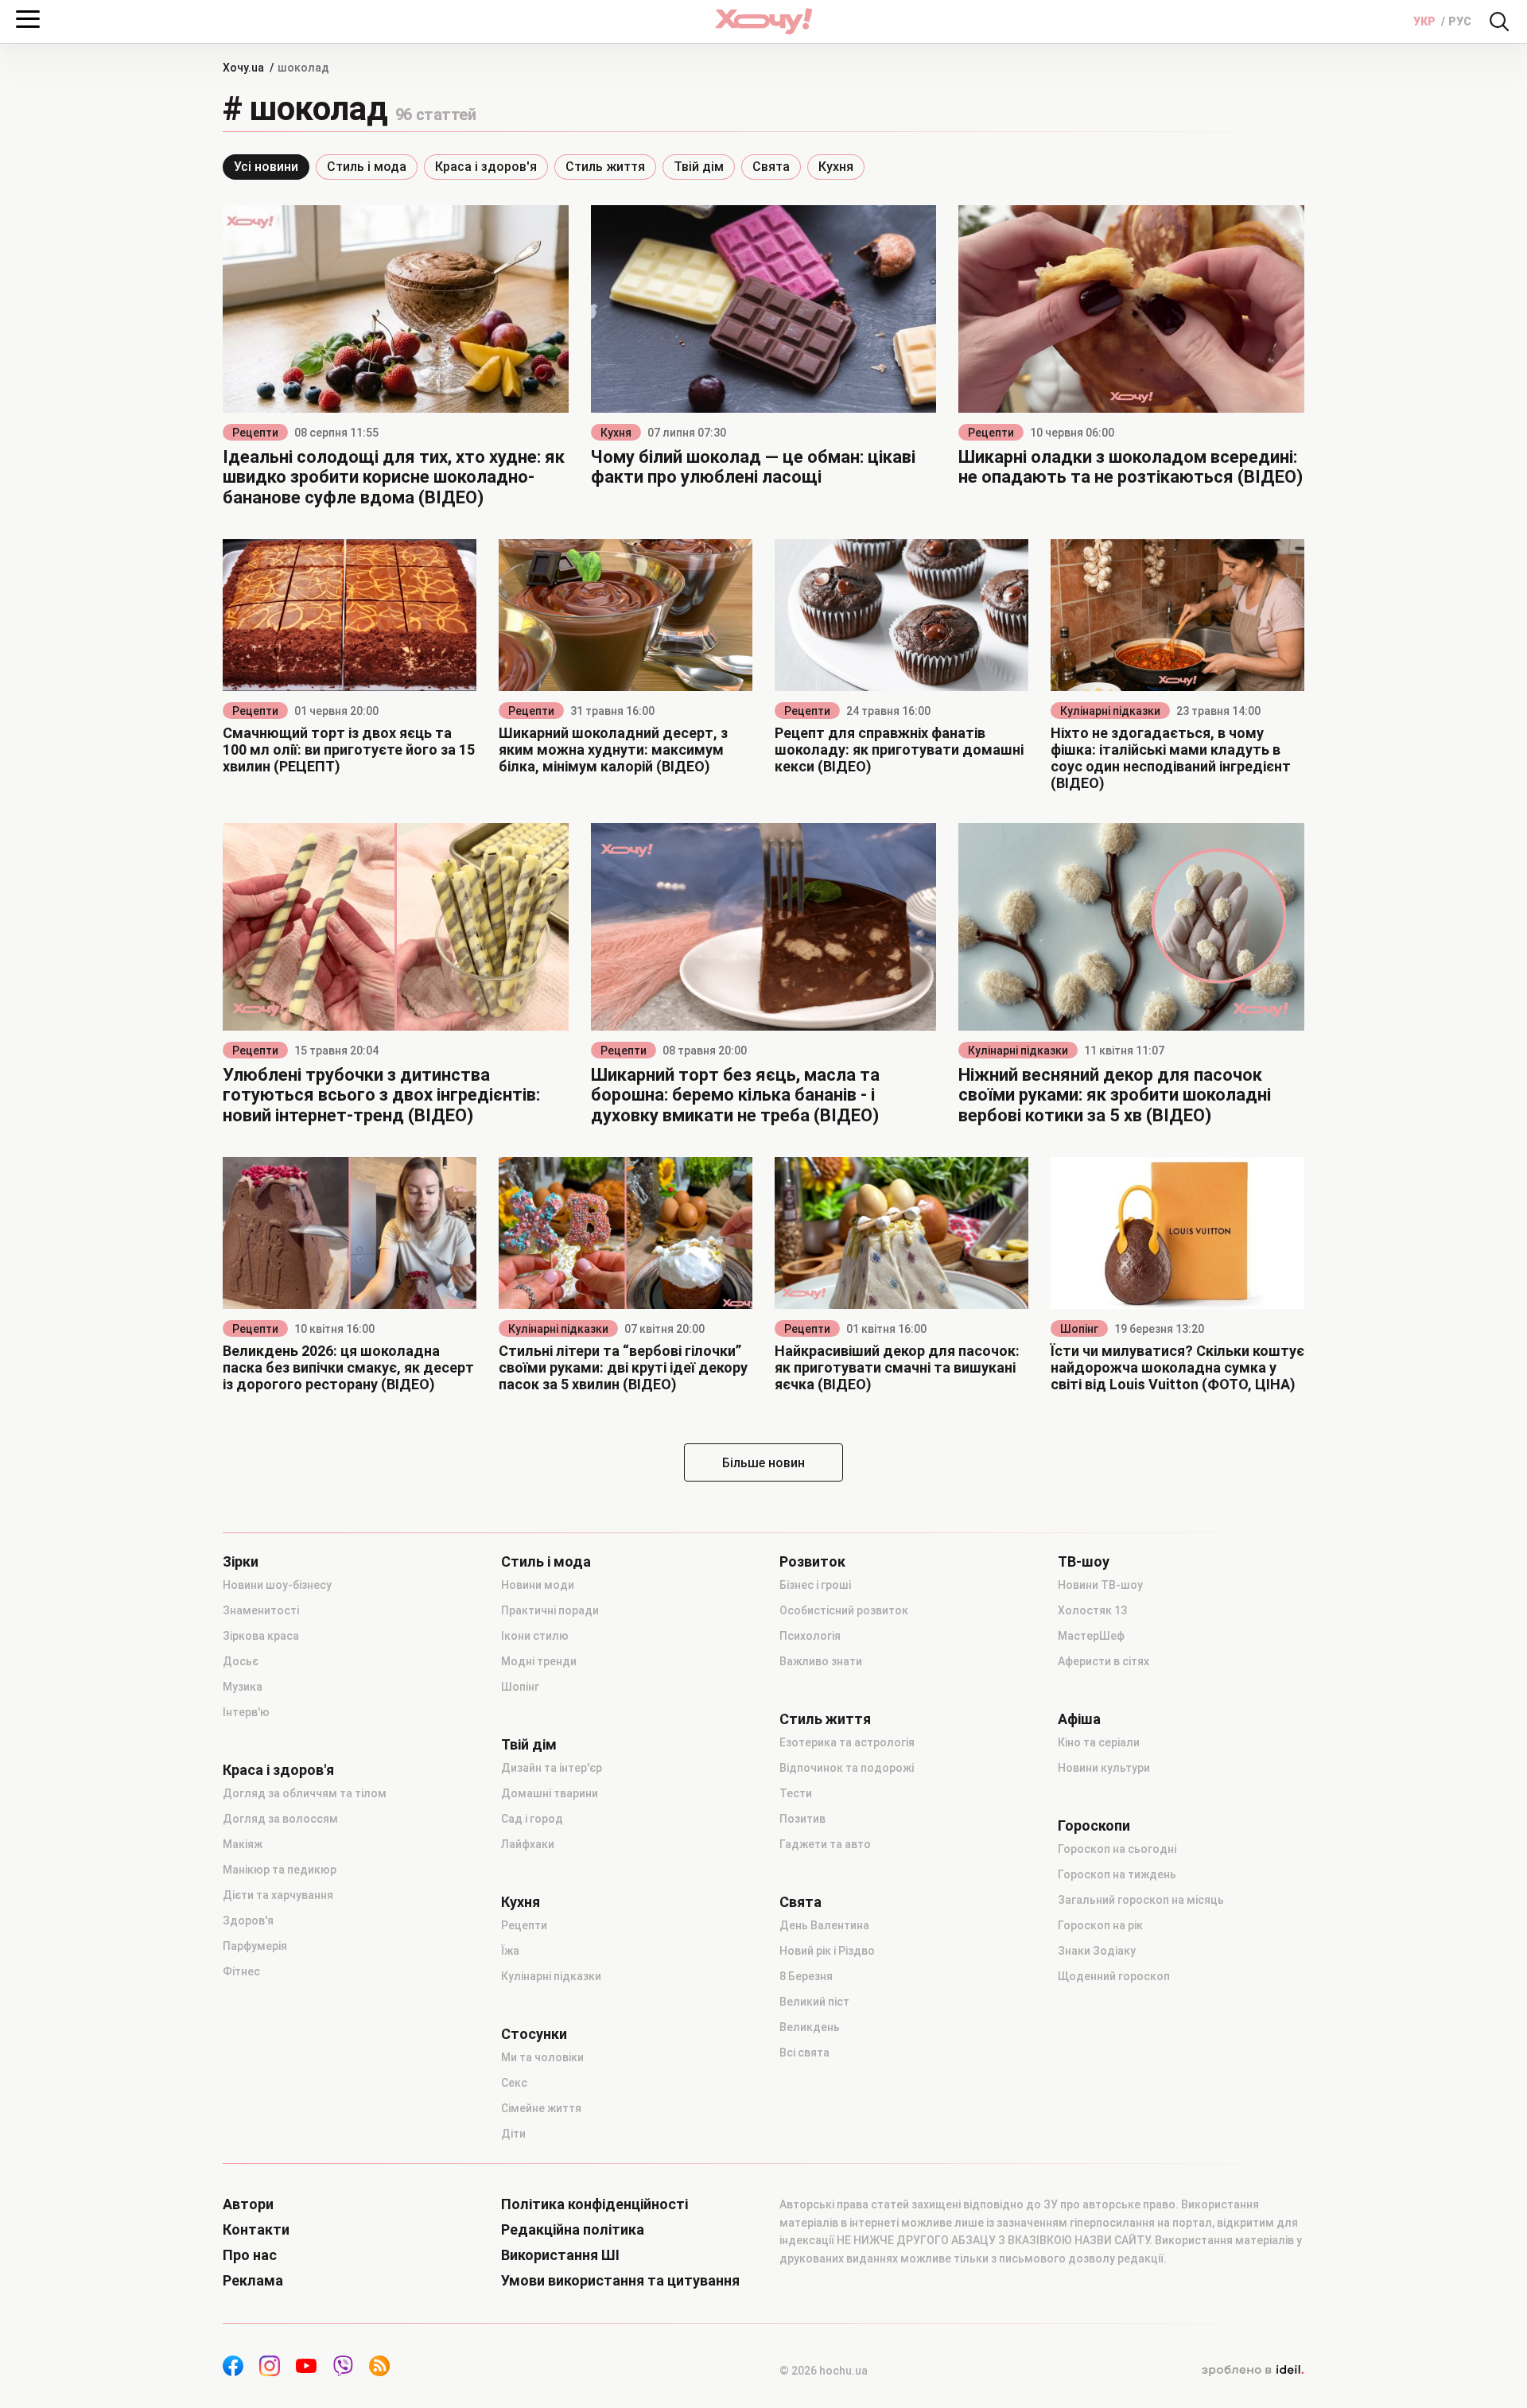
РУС (1460, 21)
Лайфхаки (528, 1844)
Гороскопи (1094, 1826)
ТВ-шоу (1084, 1562)
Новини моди (538, 1585)
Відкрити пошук (1499, 21)
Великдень (810, 2027)
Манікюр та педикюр (280, 1870)
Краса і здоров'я (486, 167)
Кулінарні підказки (1110, 711)
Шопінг (1079, 1329)
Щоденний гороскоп (1114, 1976)
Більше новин (763, 1463)
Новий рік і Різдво (827, 1951)
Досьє (241, 1661)
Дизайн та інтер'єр (552, 1768)
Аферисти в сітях (1103, 1661)
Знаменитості (261, 1610)
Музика (243, 1687)
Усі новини (266, 167)
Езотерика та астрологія (847, 1742)
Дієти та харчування (278, 1895)
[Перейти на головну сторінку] (763, 21)
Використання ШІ (560, 2255)
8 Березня (806, 1976)
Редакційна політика (573, 2230)
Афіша (1079, 1719)
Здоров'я (248, 1921)
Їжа (510, 1951)
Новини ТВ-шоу (1100, 1585)
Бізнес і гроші (815, 1585)
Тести (796, 1793)
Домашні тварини (550, 1793)
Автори (248, 2204)
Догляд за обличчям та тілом (305, 1793)
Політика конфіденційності (594, 2204)
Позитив (802, 1819)
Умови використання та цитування (620, 2281)
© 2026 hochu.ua (824, 2371)
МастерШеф (1091, 1636)
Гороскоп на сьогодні (1117, 1849)
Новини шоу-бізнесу (277, 1585)
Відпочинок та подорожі (847, 1768)
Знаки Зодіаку (1097, 1951)
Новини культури (1104, 1768)
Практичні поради (550, 1610)
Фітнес (241, 1971)
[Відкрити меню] (28, 19)
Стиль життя (605, 167)
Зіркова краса (261, 1636)
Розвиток (812, 1562)
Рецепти (255, 433)
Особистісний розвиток (844, 1610)
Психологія (810, 1636)
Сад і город (532, 1819)
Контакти (256, 2230)
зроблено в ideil (1253, 2371)
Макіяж (243, 1844)
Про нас (250, 2255)
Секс (514, 2083)
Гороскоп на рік (1100, 1925)
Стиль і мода (367, 167)
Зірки (241, 1562)
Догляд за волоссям (280, 1819)
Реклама (253, 2281)
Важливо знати (821, 1661)
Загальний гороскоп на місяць (1141, 1900)
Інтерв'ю (246, 1712)
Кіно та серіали (1099, 1742)
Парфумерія (255, 1946)
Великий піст (814, 2002)
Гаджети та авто (825, 1844)
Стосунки (534, 2034)
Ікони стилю (535, 1636)
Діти (513, 2134)
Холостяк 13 (1092, 1610)
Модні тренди (539, 1661)
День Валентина (824, 1925)
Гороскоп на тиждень (1117, 1874)
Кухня (836, 167)
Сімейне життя (541, 2108)
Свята (771, 167)
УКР (1426, 21)
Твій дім (699, 167)
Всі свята (804, 2053)
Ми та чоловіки (542, 2057)
